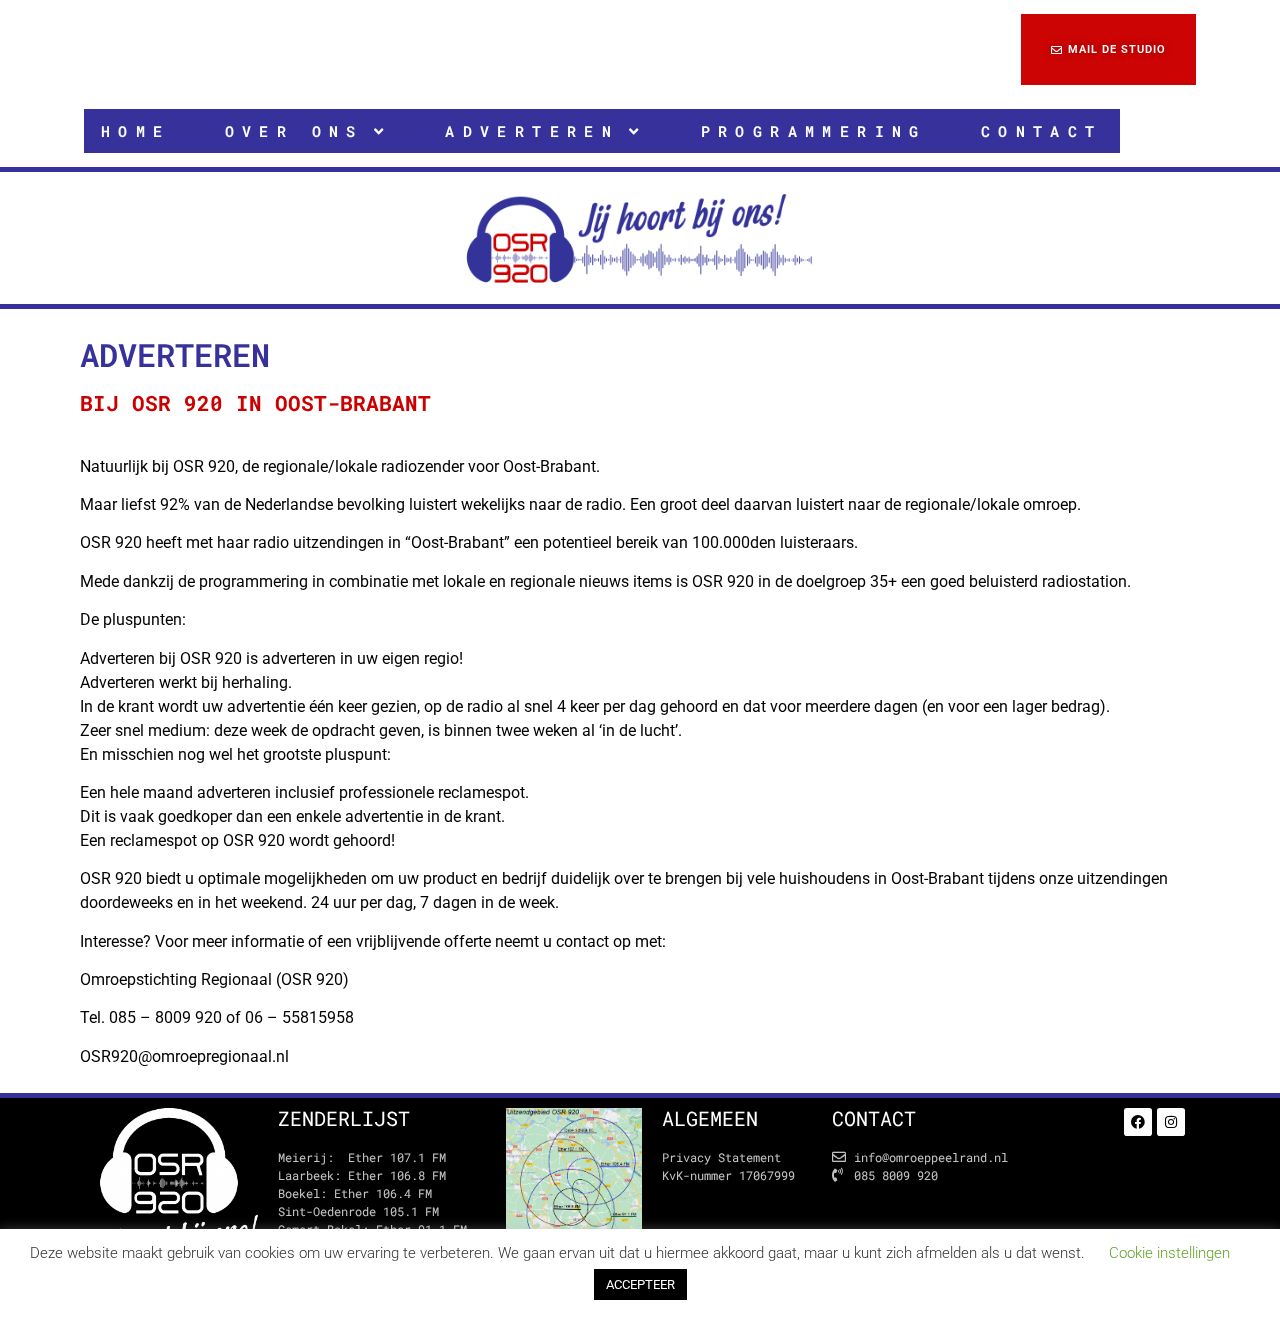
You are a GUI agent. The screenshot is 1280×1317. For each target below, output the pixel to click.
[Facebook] (1138, 1122)
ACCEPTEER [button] (640, 1284)
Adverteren (532, 131)
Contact (1042, 131)
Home (136, 131)
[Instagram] (1171, 1122)
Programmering (814, 131)
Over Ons (294, 131)
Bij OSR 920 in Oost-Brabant (255, 403)
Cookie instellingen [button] (1169, 1253)
